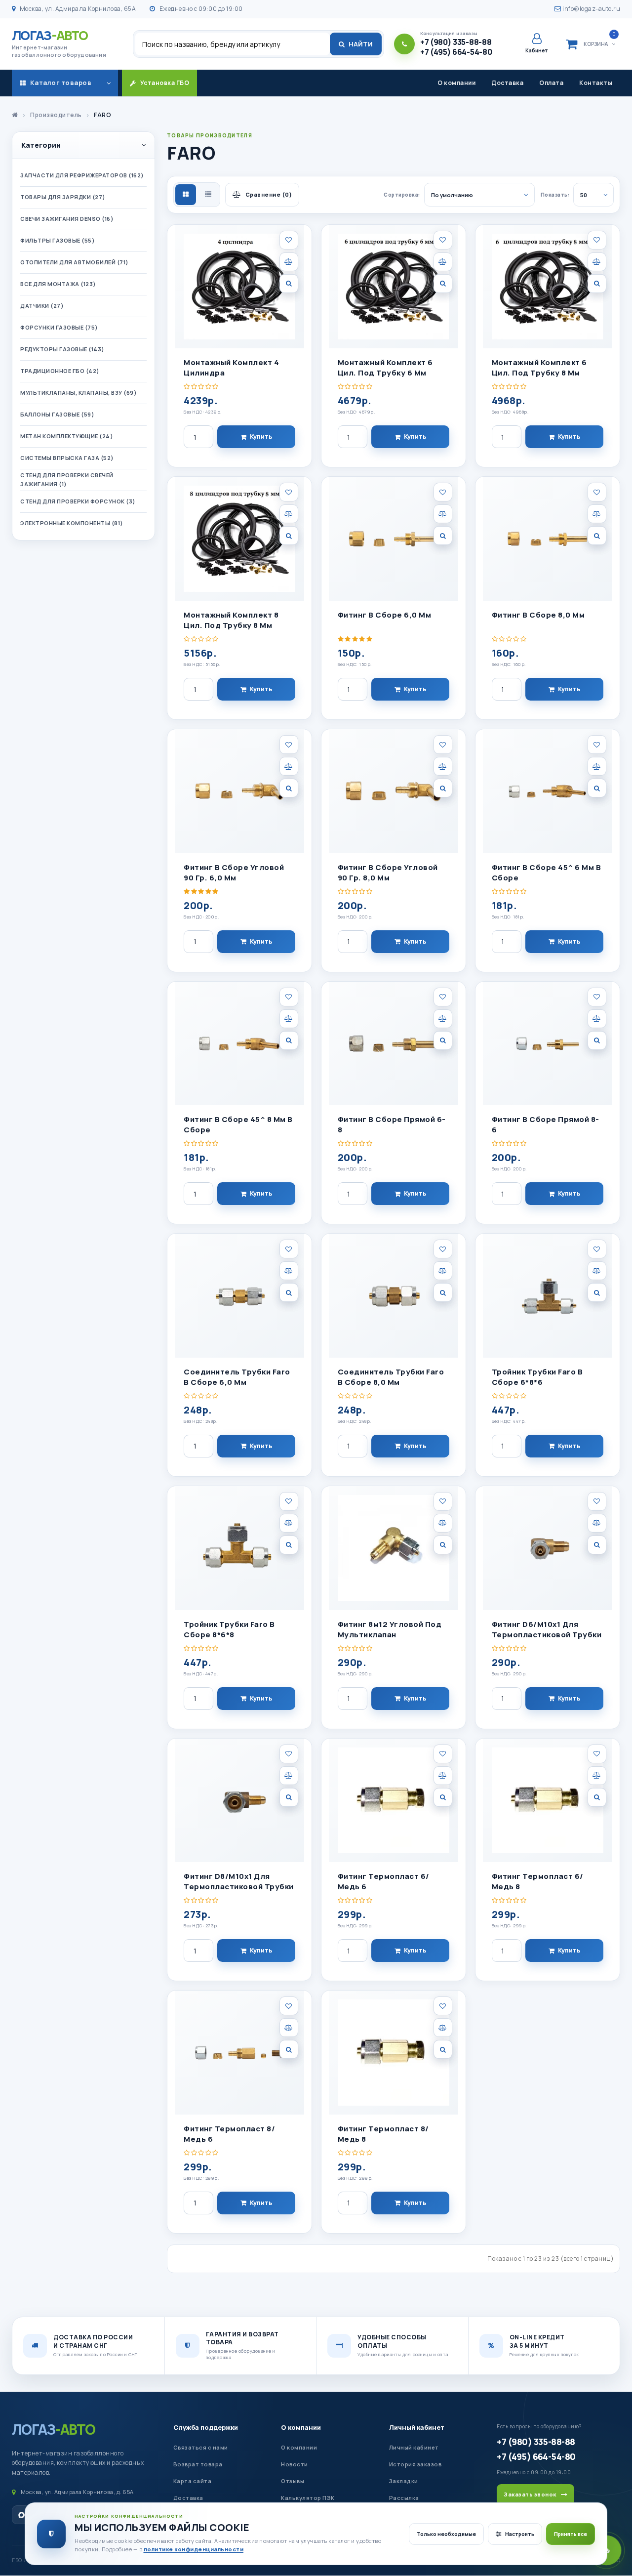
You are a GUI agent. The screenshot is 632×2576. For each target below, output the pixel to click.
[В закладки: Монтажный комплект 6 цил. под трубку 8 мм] (597, 240)
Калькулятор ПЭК (308, 2498)
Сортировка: (402, 195)
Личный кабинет (417, 2427)
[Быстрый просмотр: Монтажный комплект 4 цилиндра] (289, 284)
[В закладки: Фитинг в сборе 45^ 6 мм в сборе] (597, 745)
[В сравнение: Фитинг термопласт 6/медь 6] (443, 1776)
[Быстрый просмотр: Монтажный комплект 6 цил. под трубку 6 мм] (443, 284)
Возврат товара (198, 2464)
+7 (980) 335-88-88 (536, 2442)
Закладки (404, 2481)
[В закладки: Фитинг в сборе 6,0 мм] (443, 492)
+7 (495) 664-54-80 (536, 2456)
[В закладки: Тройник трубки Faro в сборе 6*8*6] (597, 1249)
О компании (456, 83)
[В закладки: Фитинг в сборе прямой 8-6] (597, 997)
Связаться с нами (201, 2447)
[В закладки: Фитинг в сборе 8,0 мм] (597, 492)
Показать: (555, 195)
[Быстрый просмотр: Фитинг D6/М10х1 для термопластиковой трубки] (597, 1545)
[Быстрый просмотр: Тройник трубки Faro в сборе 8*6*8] (289, 1545)
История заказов (415, 2464)
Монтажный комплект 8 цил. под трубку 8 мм (231, 620)
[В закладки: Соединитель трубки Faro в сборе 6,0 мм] (289, 1249)
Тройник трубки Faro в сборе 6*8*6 (537, 1377)
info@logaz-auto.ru (591, 9)
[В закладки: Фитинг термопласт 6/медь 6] (443, 1754)
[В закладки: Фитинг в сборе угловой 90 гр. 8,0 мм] (443, 745)
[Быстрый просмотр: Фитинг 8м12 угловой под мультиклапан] (443, 1545)
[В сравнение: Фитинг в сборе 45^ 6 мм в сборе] (597, 766)
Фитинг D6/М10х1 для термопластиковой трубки (547, 1629)
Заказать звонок (530, 2494)
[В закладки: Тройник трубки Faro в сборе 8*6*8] (289, 1501)
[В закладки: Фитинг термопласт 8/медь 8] (443, 2006)
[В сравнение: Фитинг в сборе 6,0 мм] (443, 514)
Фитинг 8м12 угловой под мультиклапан (390, 1629)
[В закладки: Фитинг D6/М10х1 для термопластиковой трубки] (597, 1501)
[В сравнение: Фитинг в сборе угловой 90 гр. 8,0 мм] (443, 766)
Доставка (507, 83)
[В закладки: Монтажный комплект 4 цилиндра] (289, 240)
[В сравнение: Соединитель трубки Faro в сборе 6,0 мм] (289, 1271)
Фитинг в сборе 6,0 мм (385, 615)
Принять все (571, 2534)
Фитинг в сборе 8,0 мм (538, 615)
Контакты (596, 83)
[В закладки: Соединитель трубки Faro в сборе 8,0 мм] (443, 1249)
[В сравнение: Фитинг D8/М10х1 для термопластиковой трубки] (289, 1776)
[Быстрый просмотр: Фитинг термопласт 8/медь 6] (289, 2049)
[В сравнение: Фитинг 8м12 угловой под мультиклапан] (443, 1523)
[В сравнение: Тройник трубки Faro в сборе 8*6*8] (289, 1523)
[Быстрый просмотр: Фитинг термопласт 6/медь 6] (443, 1797)
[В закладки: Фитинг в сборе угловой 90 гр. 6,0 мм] (289, 745)
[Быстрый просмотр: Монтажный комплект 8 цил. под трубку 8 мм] (289, 536)
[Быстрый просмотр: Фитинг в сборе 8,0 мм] (597, 536)
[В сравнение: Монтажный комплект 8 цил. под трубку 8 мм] (289, 514)
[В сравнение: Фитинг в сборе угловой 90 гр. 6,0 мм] (289, 766)
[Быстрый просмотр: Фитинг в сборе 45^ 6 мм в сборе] (597, 788)
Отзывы (293, 2481)
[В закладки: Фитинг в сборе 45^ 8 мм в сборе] (289, 997)
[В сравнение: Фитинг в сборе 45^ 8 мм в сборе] (289, 1019)
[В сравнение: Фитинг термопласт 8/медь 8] (443, 2028)
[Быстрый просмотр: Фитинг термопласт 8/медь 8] (443, 2049)
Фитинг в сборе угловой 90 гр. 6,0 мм (234, 873)
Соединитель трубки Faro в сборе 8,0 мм (391, 1377)
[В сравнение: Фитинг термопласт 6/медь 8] (597, 1776)
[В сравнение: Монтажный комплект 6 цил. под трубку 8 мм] (597, 262)
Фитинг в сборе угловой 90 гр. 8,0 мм (388, 873)
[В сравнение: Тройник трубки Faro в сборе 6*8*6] (597, 1271)
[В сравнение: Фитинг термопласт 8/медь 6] (289, 2028)
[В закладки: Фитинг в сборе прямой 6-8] (443, 997)
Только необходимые (446, 2534)
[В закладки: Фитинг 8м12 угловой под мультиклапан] (443, 1501)
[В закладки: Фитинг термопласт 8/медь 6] (289, 2006)
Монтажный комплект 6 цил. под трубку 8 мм (539, 368)
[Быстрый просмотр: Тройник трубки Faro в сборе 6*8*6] (597, 1292)
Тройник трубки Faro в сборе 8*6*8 (229, 1629)
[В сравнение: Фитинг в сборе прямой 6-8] (443, 1019)
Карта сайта (193, 2481)
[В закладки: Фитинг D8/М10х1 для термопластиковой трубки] (289, 1754)
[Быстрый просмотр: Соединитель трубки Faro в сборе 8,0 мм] (443, 1292)
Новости (295, 2464)
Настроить (520, 2534)
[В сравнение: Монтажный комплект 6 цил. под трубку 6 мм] (443, 262)
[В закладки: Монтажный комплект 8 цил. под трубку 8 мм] (289, 492)
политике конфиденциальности (194, 2549)
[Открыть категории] (109, 83)
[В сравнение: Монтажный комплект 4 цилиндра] (289, 262)
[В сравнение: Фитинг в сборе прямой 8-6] (597, 1019)
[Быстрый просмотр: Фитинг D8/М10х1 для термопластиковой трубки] (289, 1797)
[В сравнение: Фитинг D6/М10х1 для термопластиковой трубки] (597, 1523)
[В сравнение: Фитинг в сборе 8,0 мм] (597, 514)
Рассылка (404, 2498)
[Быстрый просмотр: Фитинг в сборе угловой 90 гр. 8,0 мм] (443, 788)
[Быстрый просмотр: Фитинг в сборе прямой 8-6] (597, 1040)
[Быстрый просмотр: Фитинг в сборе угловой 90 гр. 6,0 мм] (289, 788)
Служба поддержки (206, 2427)
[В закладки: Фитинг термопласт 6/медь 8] (597, 1754)
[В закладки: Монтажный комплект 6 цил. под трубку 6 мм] (443, 240)
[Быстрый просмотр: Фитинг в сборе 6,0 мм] (443, 536)
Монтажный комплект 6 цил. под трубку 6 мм (385, 368)
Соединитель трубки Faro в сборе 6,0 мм (237, 1377)
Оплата (551, 83)
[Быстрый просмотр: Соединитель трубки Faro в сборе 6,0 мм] (289, 1292)
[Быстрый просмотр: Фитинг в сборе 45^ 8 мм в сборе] (289, 1040)
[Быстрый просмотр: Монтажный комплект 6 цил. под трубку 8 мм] (597, 284)
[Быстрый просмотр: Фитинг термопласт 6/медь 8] (597, 1797)
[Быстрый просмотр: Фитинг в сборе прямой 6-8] (443, 1040)
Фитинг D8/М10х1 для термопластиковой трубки (239, 1881)
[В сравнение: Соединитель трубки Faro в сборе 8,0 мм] (443, 1271)
